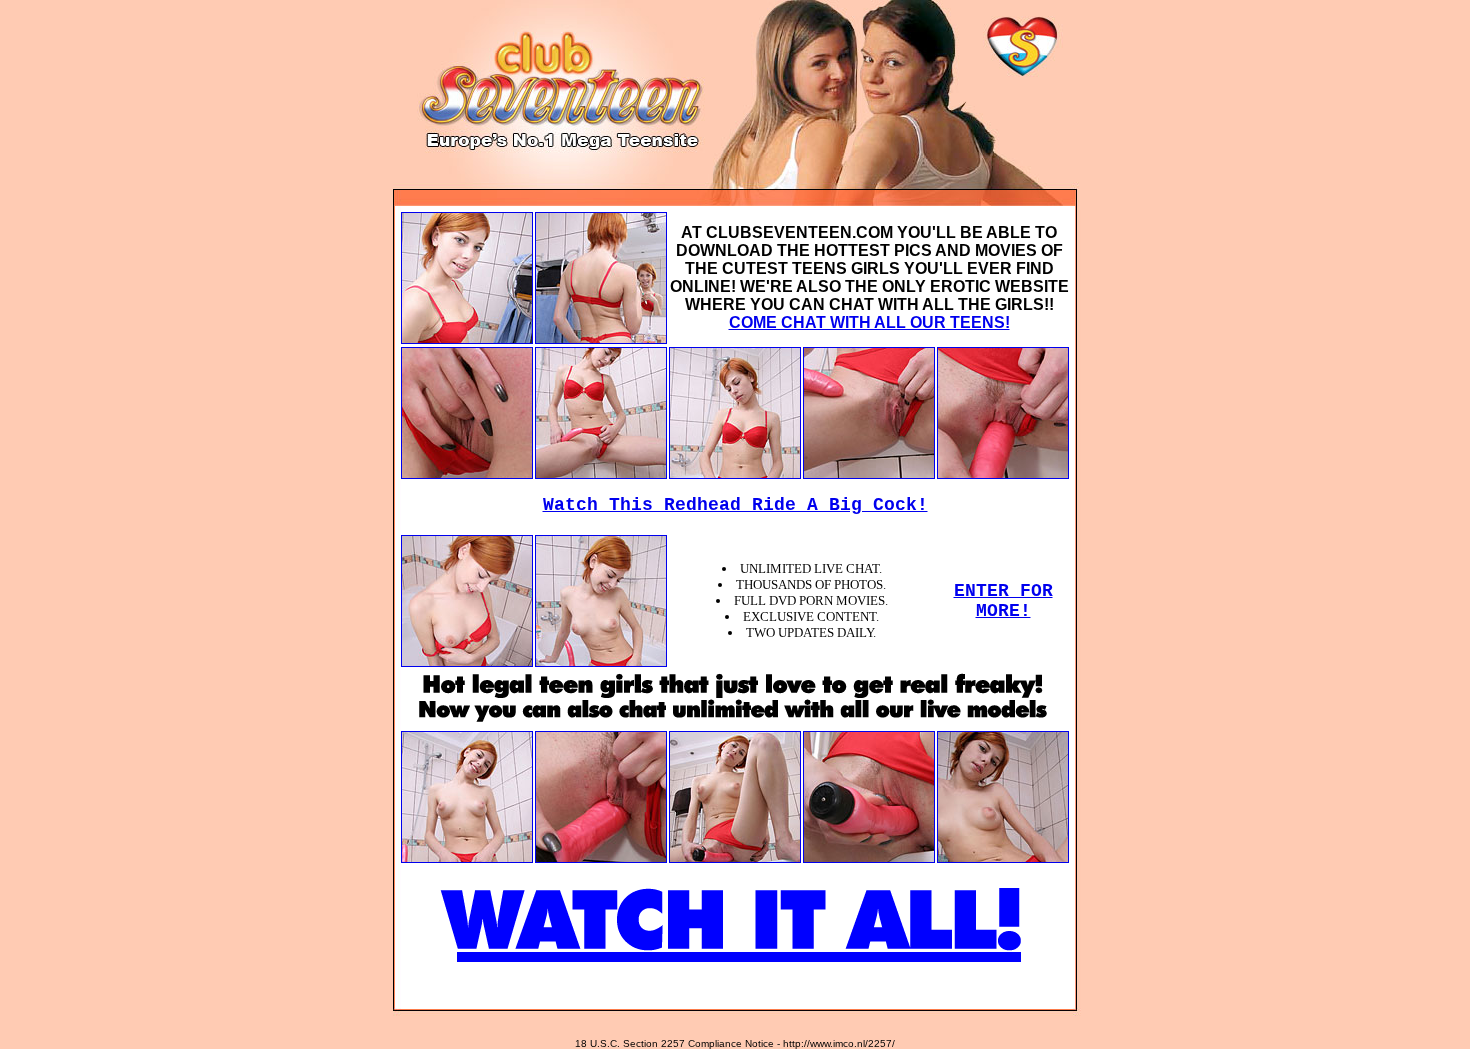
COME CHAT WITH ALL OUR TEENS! (869, 322)
